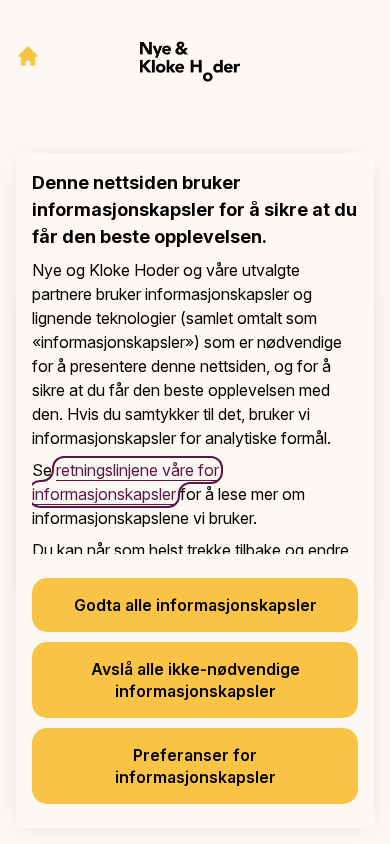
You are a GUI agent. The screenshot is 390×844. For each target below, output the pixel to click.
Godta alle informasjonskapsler (195, 605)
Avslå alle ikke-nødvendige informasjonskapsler (195, 680)
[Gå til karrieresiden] (28, 56)
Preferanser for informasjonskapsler (195, 766)
